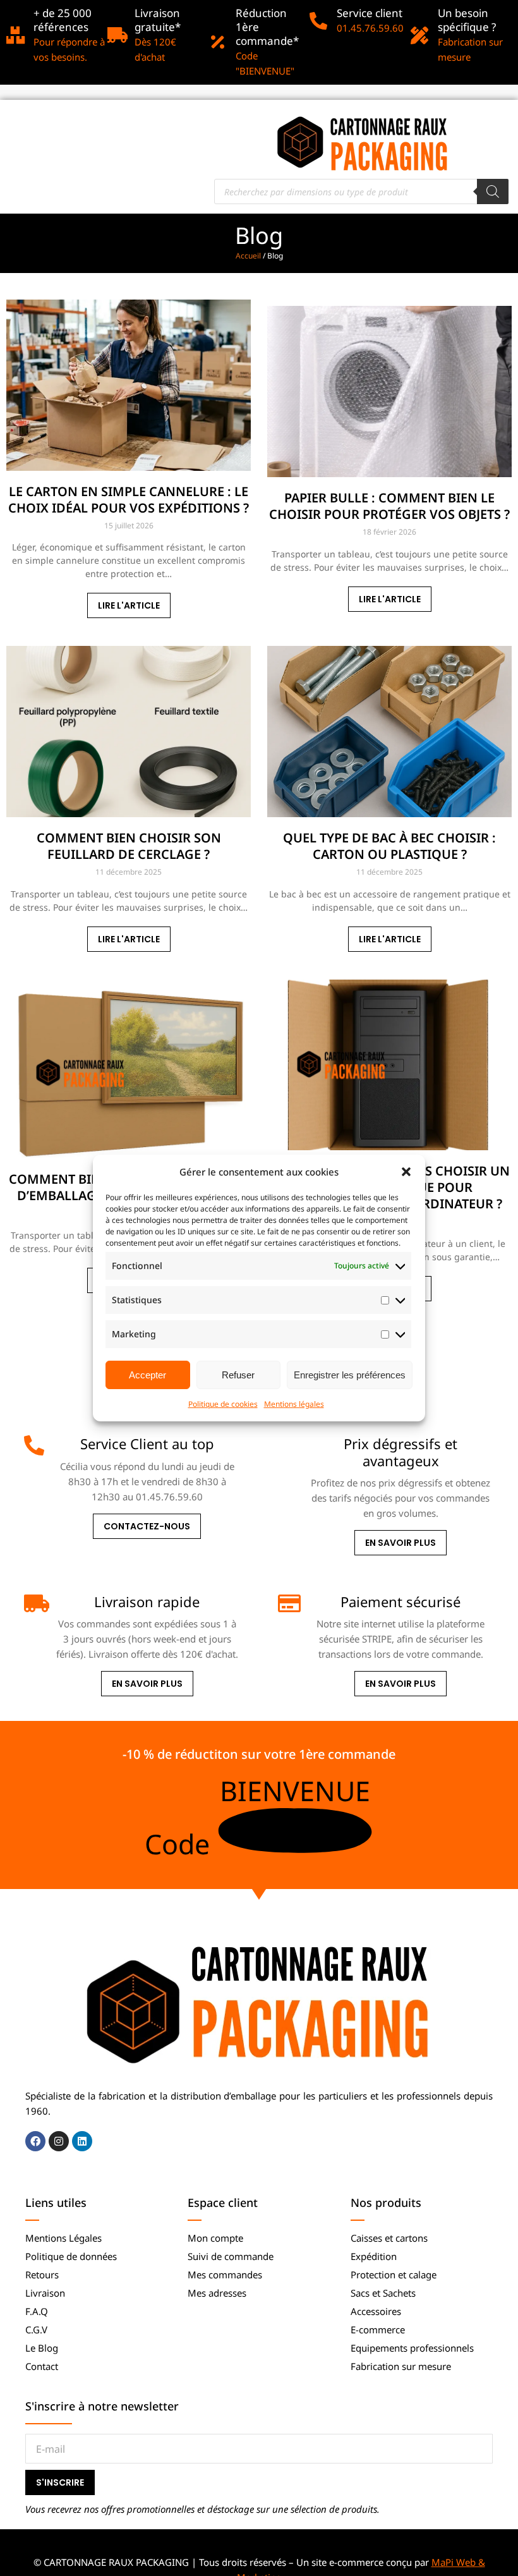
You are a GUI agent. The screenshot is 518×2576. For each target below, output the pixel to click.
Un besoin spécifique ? (467, 20)
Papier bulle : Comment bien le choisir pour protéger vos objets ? (389, 506)
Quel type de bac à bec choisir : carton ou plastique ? (389, 846)
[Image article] (129, 385)
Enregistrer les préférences (350, 1375)
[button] (406, 1172)
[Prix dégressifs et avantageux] (288, 1445)
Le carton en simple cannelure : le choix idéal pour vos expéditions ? (129, 500)
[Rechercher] (493, 191)
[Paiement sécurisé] (288, 1603)
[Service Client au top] (34, 1445)
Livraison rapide (147, 1601)
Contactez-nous (147, 1526)
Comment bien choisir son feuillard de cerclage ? (129, 846)
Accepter (148, 1375)
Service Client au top (147, 1443)
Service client (370, 13)
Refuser (238, 1375)
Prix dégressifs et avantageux (401, 1452)
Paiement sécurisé (401, 1601)
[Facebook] (35, 2141)
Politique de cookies (223, 1404)
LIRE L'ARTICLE (129, 605)
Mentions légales (294, 1404)
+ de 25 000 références (63, 20)
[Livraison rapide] (34, 1603)
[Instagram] (59, 2141)
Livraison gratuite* (158, 20)
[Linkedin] (82, 2141)
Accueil (248, 256)
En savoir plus (401, 1543)
